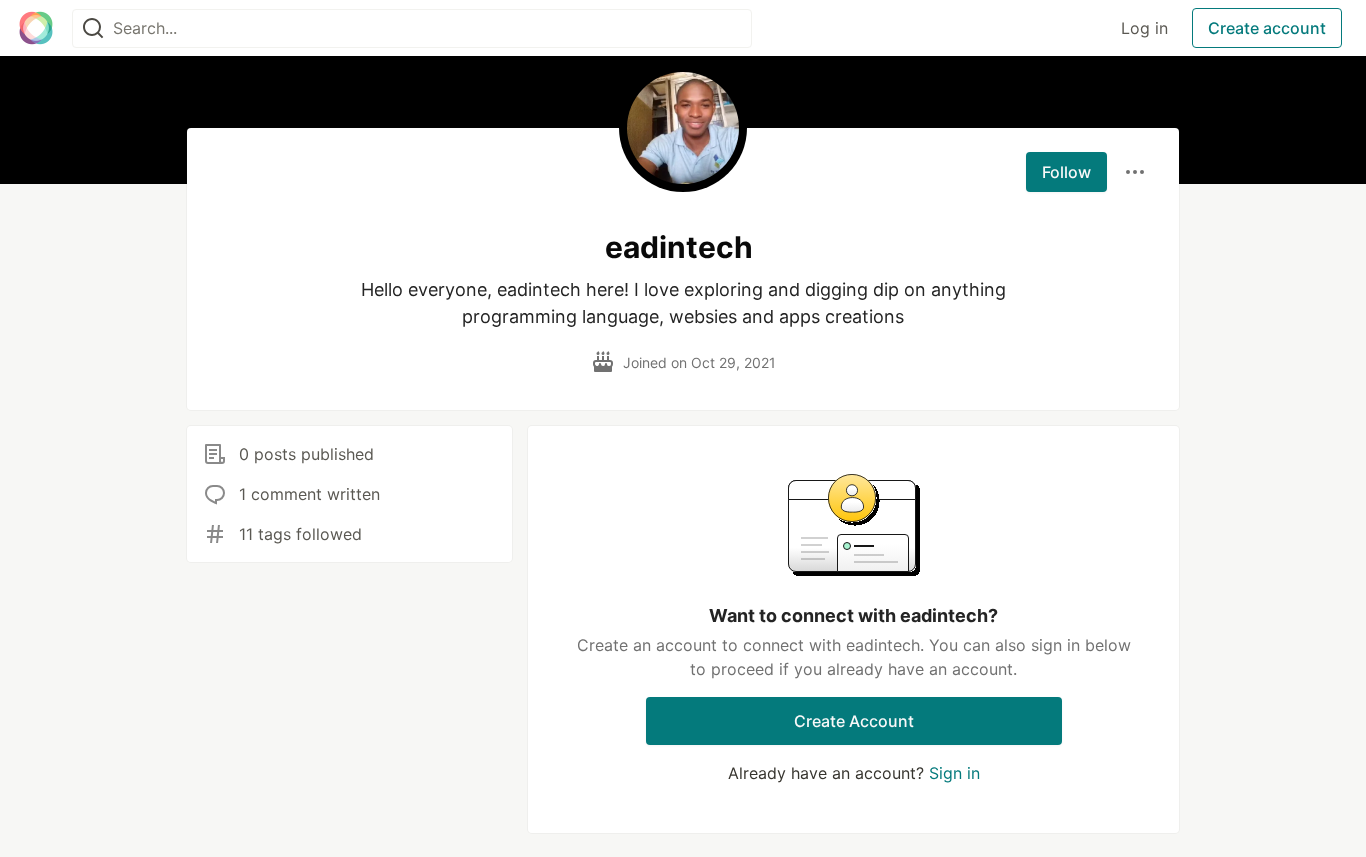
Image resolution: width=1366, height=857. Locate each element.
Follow (1066, 172)
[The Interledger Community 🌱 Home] (36, 28)
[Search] (93, 28)
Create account (1267, 28)
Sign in (954, 773)
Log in (1144, 28)
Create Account (854, 721)
